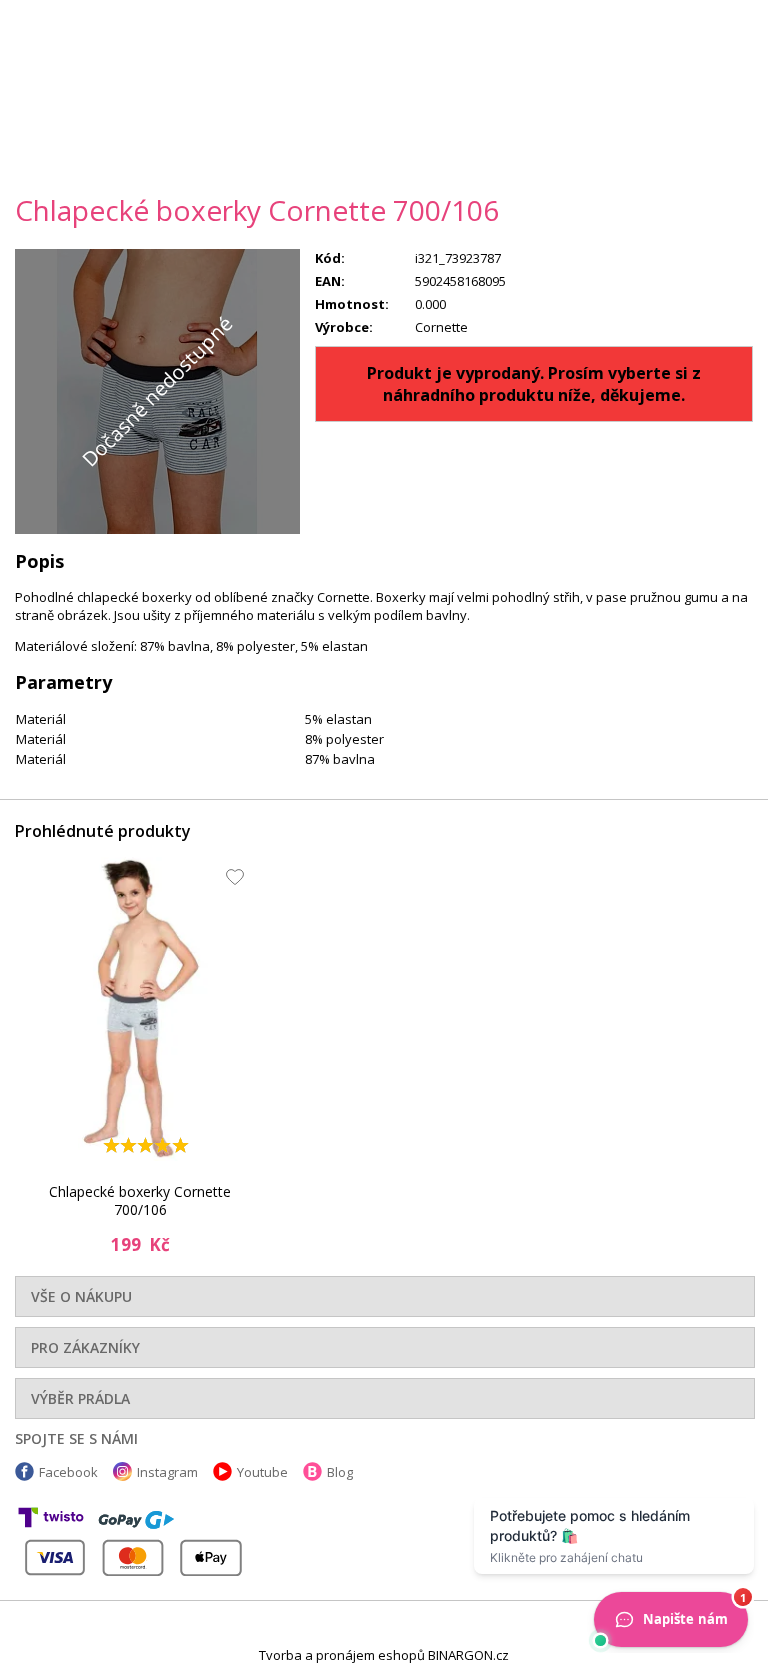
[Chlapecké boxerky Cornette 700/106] (140, 1009)
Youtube (262, 1472)
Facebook (68, 1472)
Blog (340, 1472)
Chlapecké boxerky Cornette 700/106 (140, 1200)
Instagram (167, 1472)
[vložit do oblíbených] (230, 882)
